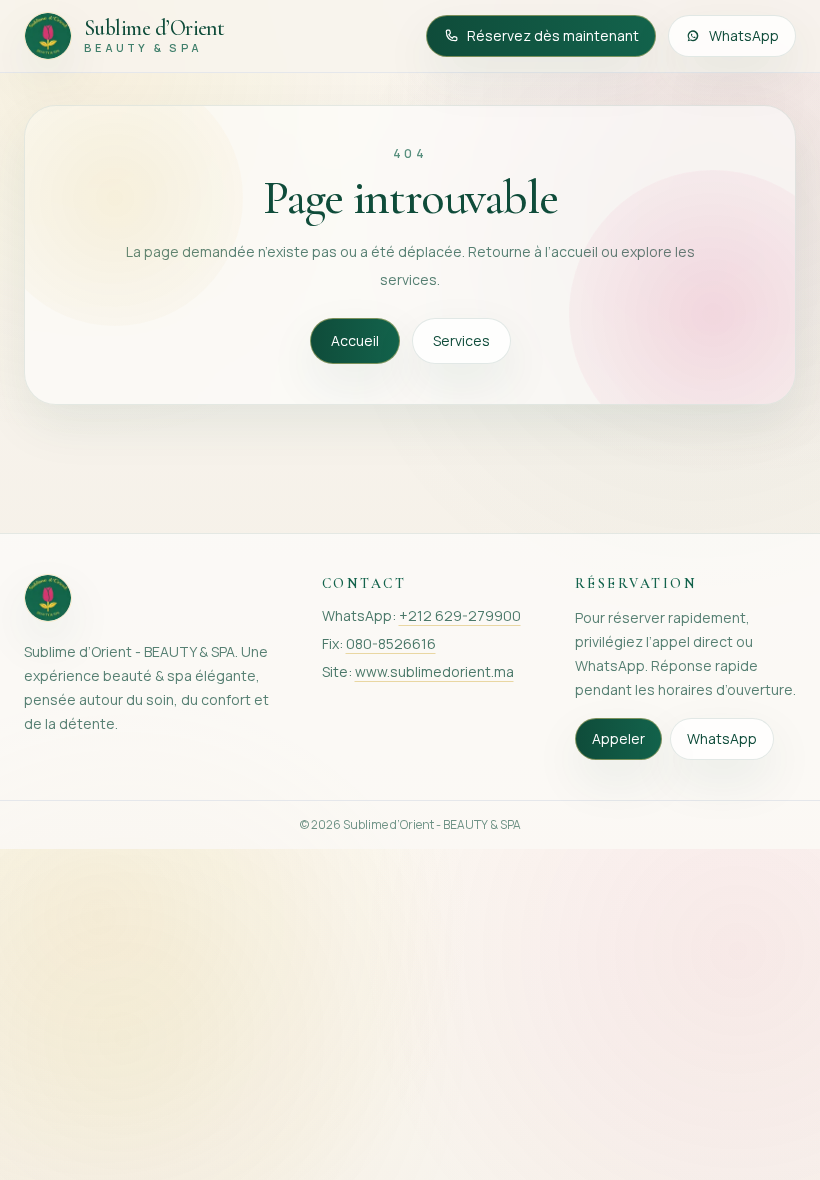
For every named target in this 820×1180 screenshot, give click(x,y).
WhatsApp (744, 35)
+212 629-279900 (460, 615)
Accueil (355, 340)
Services (461, 340)
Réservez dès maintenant (553, 35)
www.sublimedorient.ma (434, 671)
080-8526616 (391, 643)
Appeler (618, 738)
